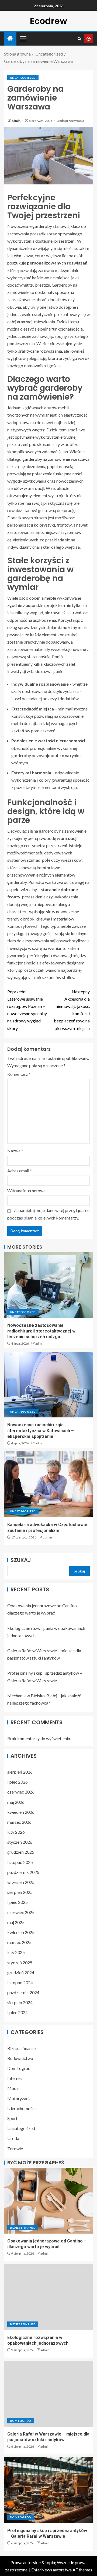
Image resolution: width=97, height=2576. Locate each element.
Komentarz (19, 1074)
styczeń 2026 (20, 1842)
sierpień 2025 (20, 1892)
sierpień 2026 (20, 1772)
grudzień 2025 (21, 1852)
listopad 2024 (20, 1982)
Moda (13, 2088)
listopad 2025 (20, 1862)
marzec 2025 (19, 1942)
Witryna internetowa (26, 1191)
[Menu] (23, 39)
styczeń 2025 (20, 1962)
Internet (15, 2078)
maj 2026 (16, 1802)
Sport (12, 2118)
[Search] (79, 39)
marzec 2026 (19, 1822)
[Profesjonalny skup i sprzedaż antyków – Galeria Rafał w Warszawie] (48, 2490)
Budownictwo (20, 2058)
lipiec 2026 (18, 1782)
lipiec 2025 (18, 1902)
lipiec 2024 (18, 2012)
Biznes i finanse (21, 2048)
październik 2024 (23, 1992)
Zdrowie (15, 2149)
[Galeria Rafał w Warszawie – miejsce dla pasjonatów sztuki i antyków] (48, 2394)
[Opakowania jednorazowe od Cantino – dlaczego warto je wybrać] (48, 2201)
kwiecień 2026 (21, 1812)
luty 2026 (16, 1832)
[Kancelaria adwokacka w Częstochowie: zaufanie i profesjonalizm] (48, 1484)
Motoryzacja (19, 2098)
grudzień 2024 (21, 1972)
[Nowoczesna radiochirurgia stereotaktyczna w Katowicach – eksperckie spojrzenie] (48, 1385)
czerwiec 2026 (21, 1792)
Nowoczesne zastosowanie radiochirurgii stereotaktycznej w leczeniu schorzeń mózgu (41, 1331)
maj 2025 (16, 1922)
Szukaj (21, 1560)
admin (16, 121)
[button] (23, 39)
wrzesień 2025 (21, 1882)
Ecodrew (48, 21)
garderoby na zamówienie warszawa (56, 459)
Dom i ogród (19, 2068)
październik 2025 (23, 1872)
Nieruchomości (21, 2108)
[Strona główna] (10, 38)
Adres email (20, 1171)
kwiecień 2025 (21, 1932)
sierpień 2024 (20, 2002)
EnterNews (42, 2570)
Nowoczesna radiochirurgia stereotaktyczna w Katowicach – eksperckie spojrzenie (41, 1431)
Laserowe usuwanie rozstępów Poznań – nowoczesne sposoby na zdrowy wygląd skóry (27, 1010)
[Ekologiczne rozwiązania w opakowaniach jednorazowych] (48, 2297)
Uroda (13, 2138)
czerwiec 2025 (21, 1912)
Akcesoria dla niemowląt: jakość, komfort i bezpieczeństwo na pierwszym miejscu (72, 1010)
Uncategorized (23, 78)
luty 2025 (16, 1952)
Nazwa (15, 1151)
